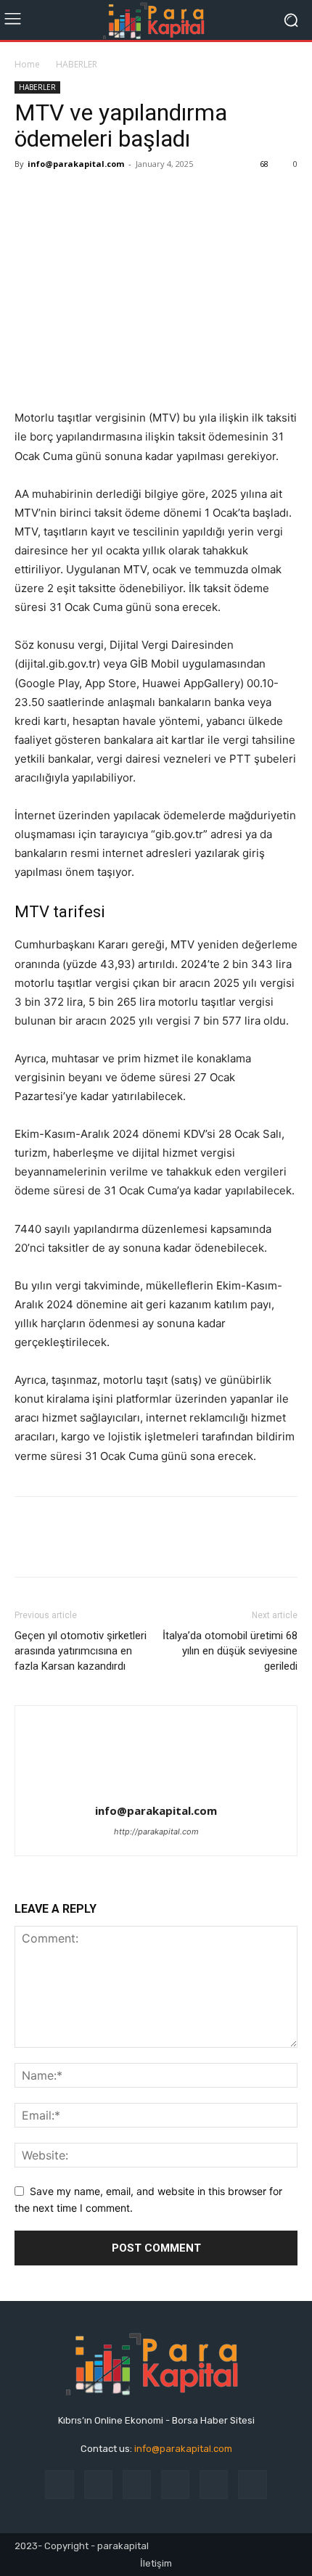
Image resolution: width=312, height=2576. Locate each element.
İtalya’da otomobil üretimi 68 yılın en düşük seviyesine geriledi (230, 1651)
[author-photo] (156, 1791)
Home (27, 64)
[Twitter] (62, 197)
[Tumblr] (214, 2484)
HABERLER (77, 64)
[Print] (163, 197)
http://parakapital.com (156, 1831)
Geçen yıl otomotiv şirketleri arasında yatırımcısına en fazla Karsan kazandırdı (81, 1651)
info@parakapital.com (76, 164)
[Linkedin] (137, 2484)
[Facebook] (29, 197)
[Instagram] (98, 2484)
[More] (197, 197)
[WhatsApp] (129, 197)
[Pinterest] (96, 197)
